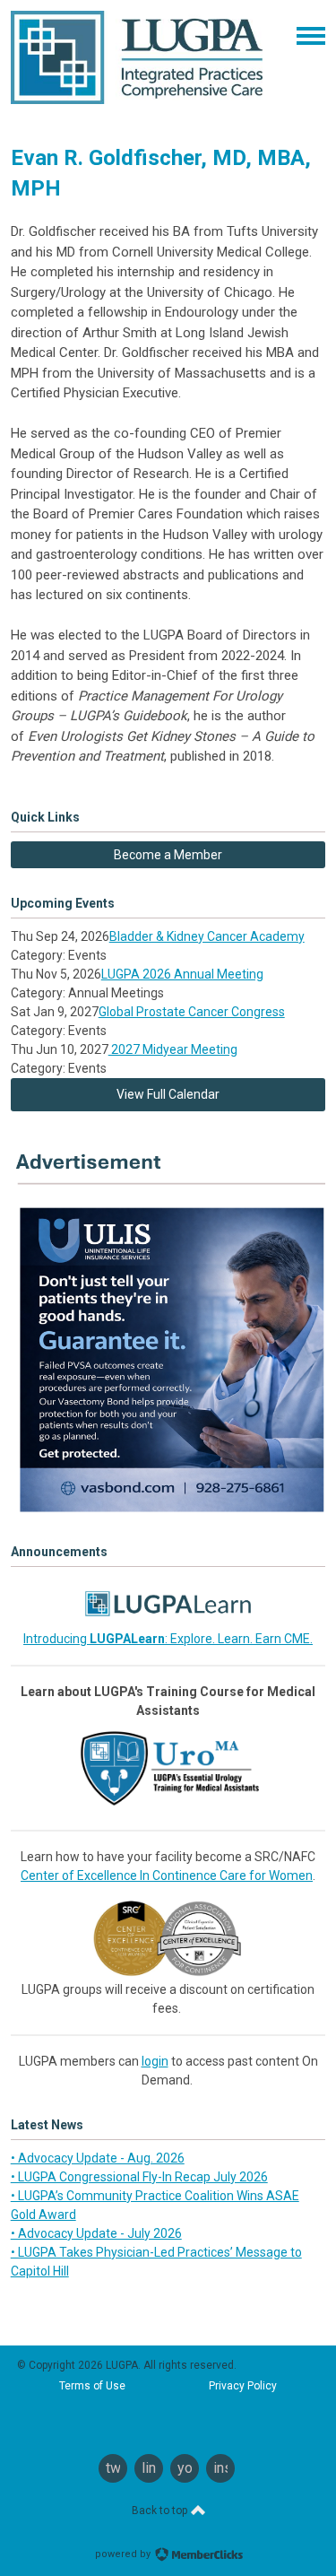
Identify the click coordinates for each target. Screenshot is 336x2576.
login (155, 2061)
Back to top (161, 2511)
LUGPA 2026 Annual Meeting (182, 974)
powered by (124, 2554)
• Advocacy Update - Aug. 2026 (98, 2158)
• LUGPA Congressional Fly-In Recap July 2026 (139, 2177)
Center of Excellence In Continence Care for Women (167, 1875)
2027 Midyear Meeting (173, 1049)
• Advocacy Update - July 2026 (96, 2233)
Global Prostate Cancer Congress (192, 1012)
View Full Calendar (168, 1094)
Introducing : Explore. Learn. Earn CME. (168, 1639)
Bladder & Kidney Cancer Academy (207, 936)
